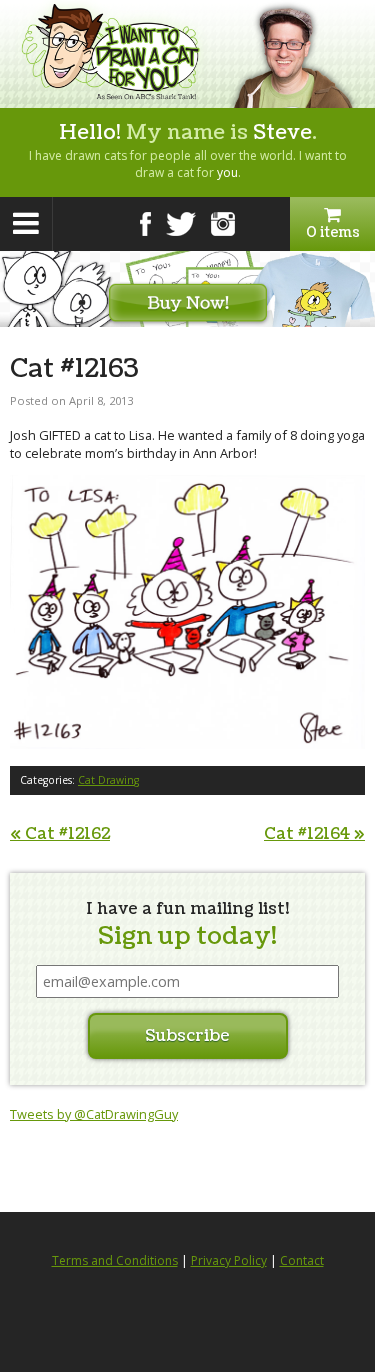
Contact (302, 1260)
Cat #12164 (314, 834)
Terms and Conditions (115, 1260)
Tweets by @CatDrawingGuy (94, 1114)
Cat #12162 (60, 834)
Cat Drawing (108, 780)
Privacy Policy (229, 1260)
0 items (333, 232)
